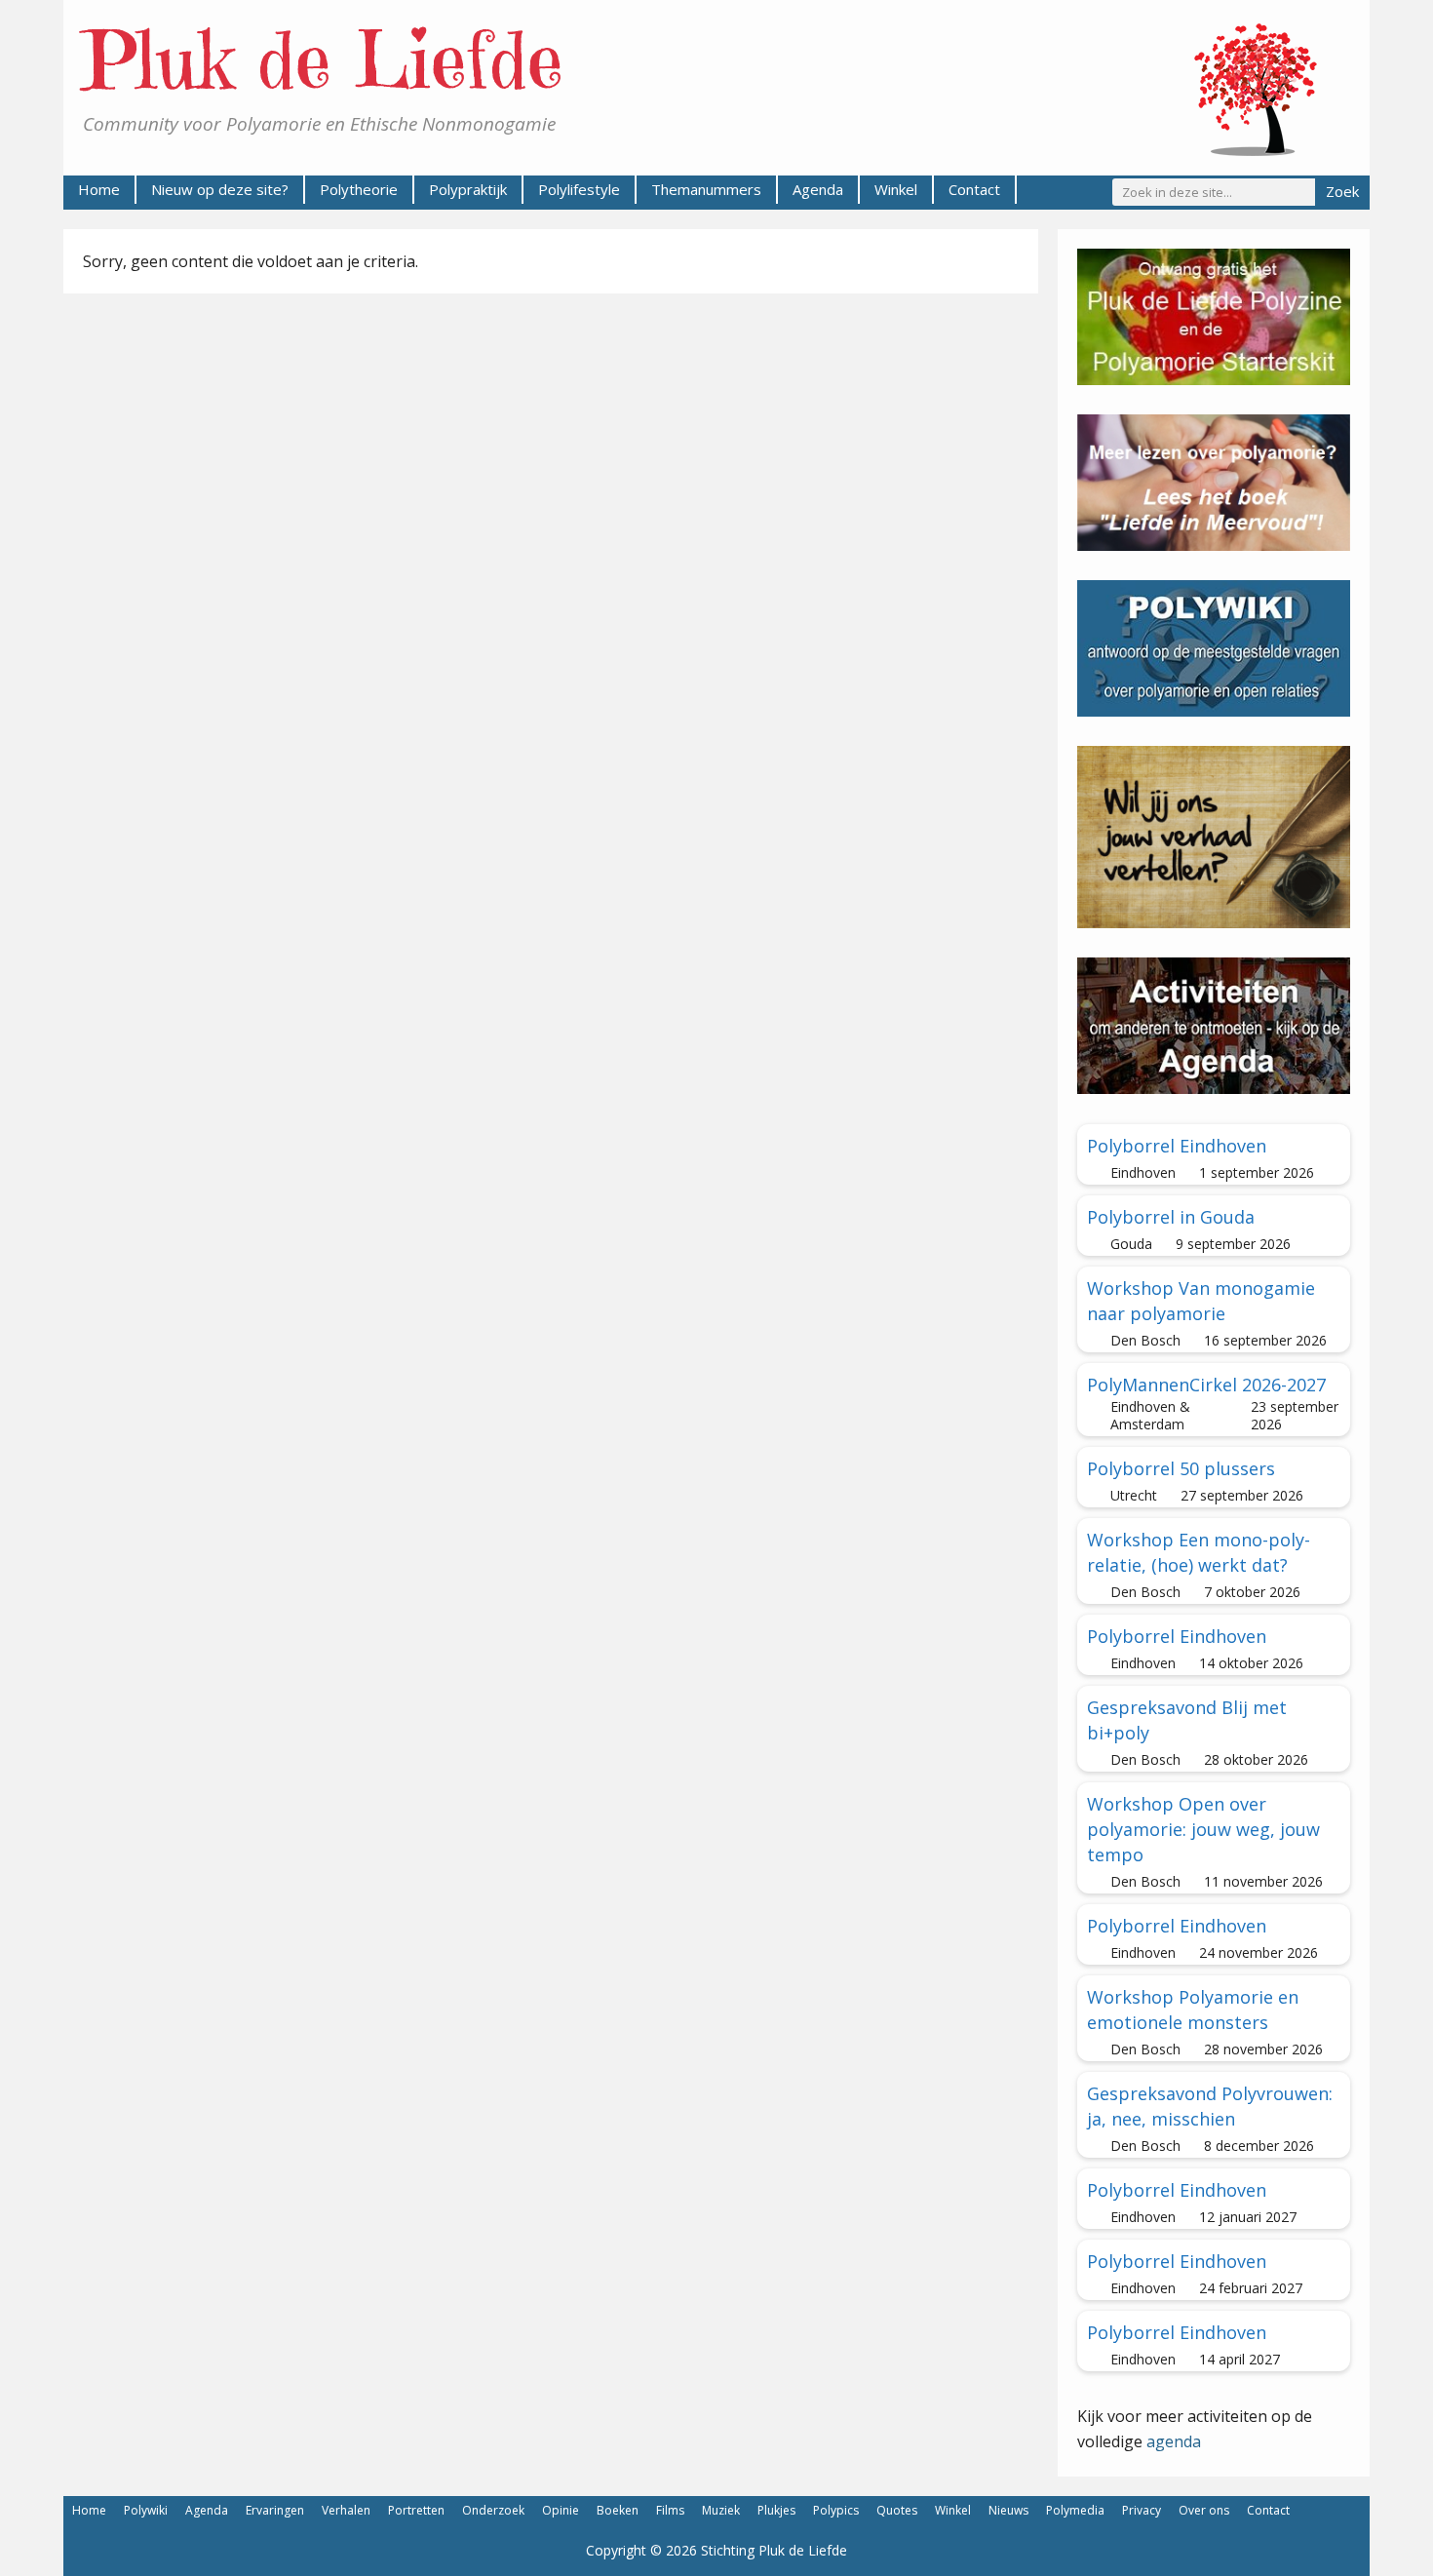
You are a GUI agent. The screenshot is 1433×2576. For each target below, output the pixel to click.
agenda (1174, 2441)
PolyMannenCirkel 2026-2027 (1206, 1385)
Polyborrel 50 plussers (1181, 1468)
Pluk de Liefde (323, 60)
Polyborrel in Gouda (1171, 1217)
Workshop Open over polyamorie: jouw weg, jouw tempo (1203, 1829)
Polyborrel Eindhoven (1177, 1146)
